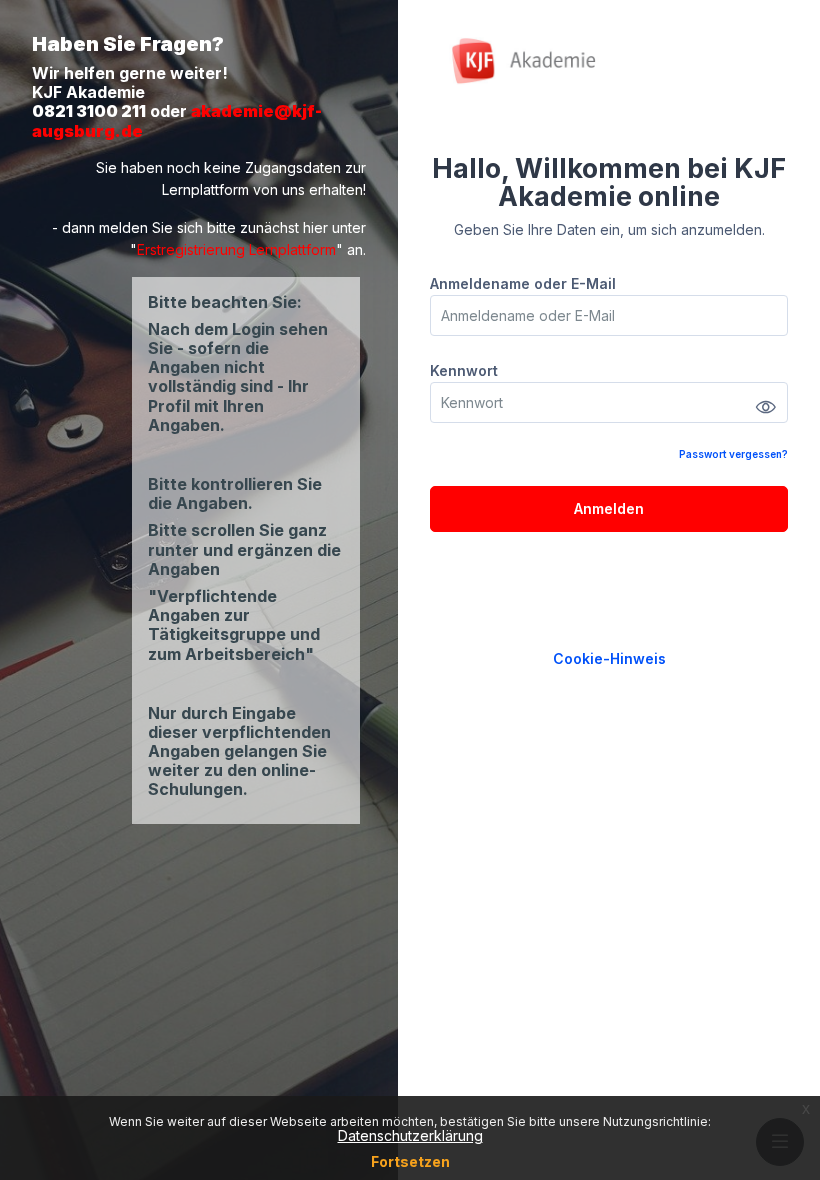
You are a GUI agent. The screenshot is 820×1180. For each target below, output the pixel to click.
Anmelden (609, 508)
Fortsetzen (410, 1161)
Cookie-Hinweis (609, 658)
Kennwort (464, 370)
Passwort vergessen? (733, 454)
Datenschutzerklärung (410, 1135)
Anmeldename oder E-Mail (523, 283)
